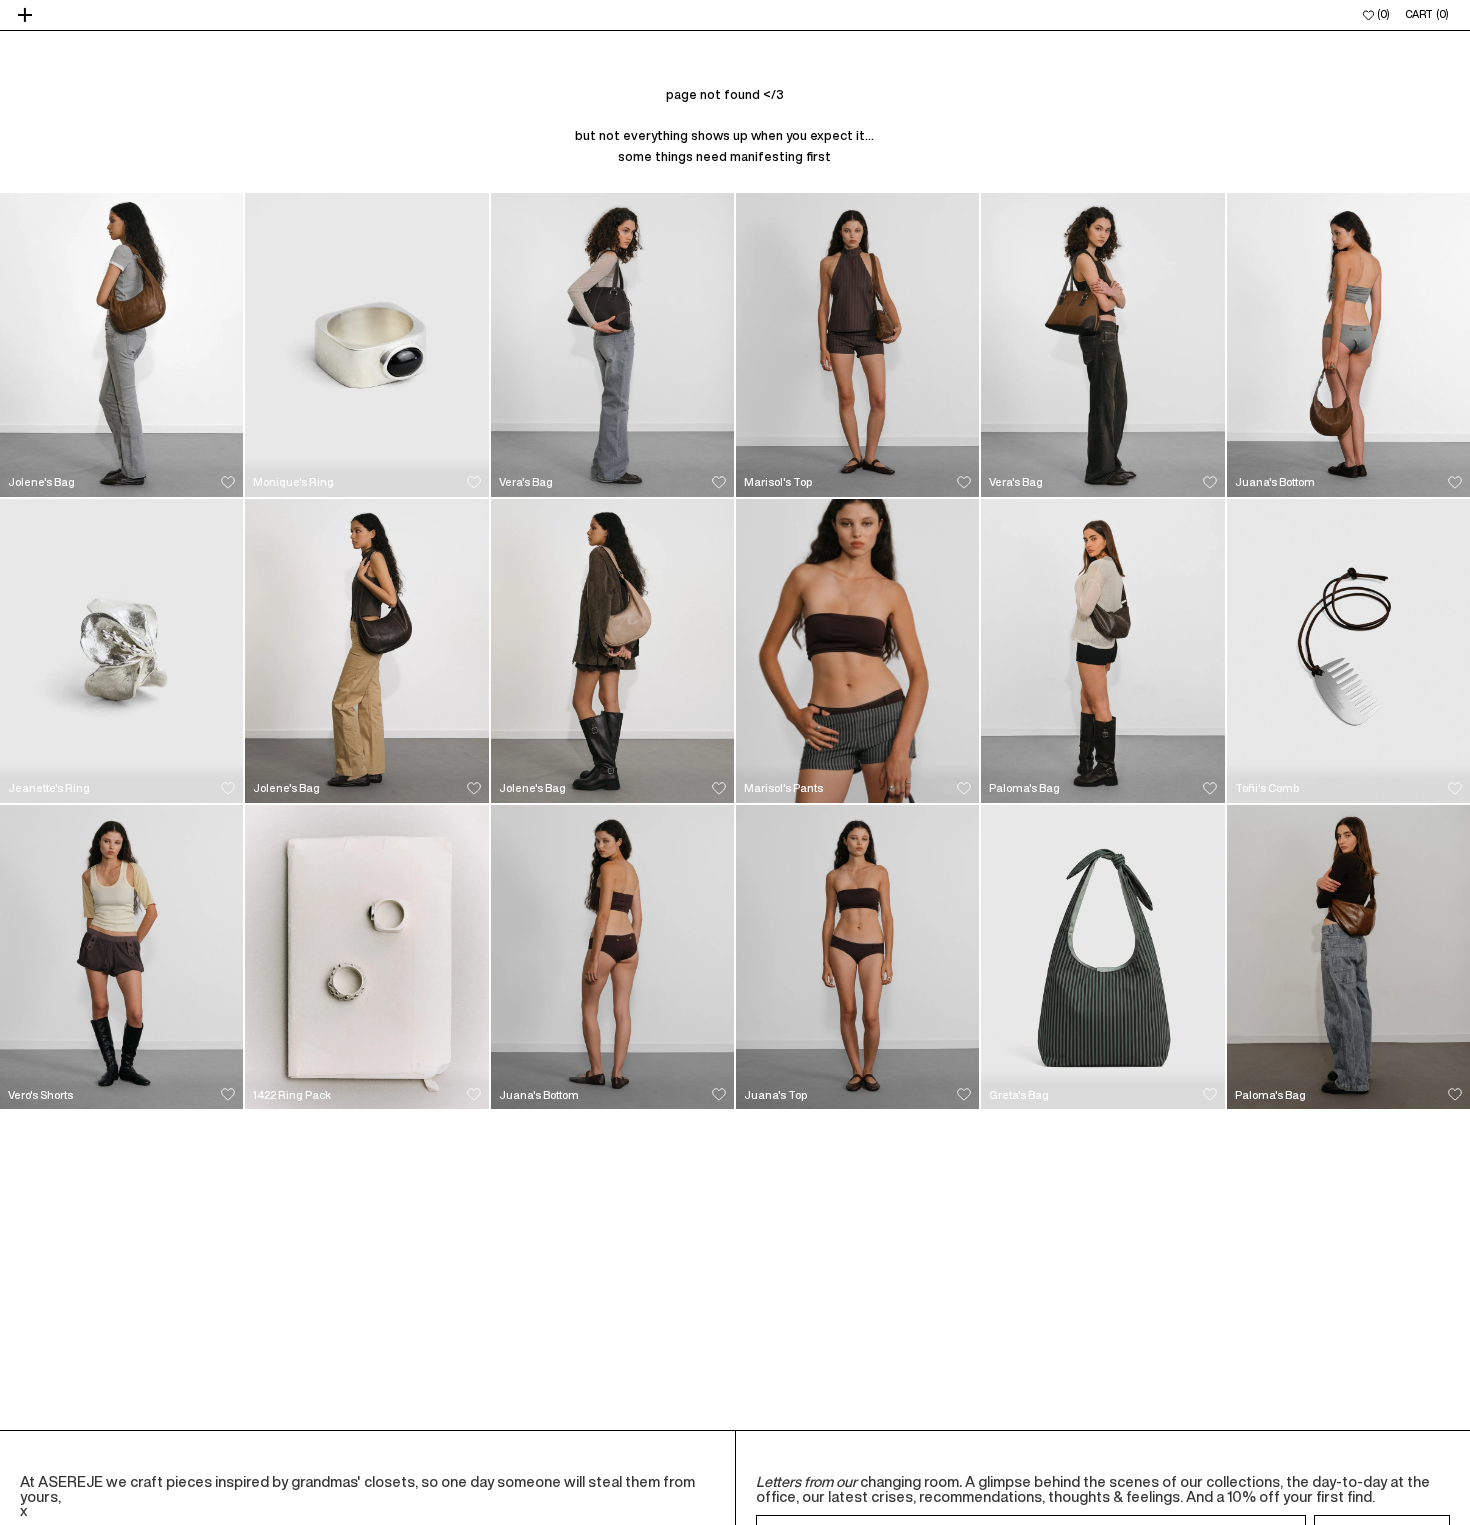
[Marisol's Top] (857, 345)
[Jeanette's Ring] (121, 651)
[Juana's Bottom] (1348, 345)
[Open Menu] (27, 15)
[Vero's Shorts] (121, 957)
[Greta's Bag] (1102, 957)
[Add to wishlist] (228, 482)
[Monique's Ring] (366, 345)
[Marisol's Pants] (857, 651)
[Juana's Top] (857, 957)
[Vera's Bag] (612, 345)
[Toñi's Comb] (1348, 651)
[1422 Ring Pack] (366, 957)
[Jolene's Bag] (121, 345)
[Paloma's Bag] (1102, 651)
